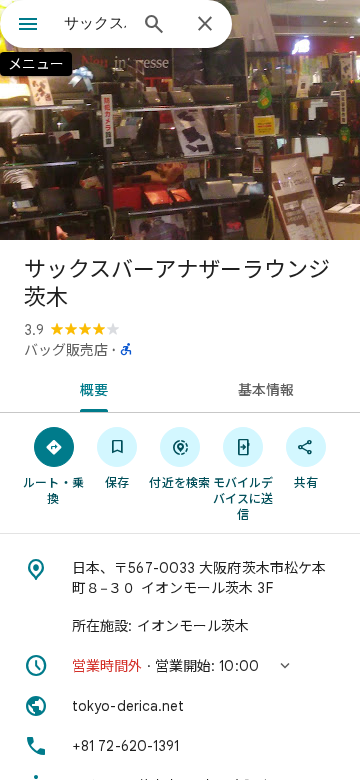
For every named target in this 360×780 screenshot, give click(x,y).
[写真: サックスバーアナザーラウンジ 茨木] (180, 120)
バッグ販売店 (66, 350)
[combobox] (95, 23)
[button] (180, 666)
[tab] (90, 388)
